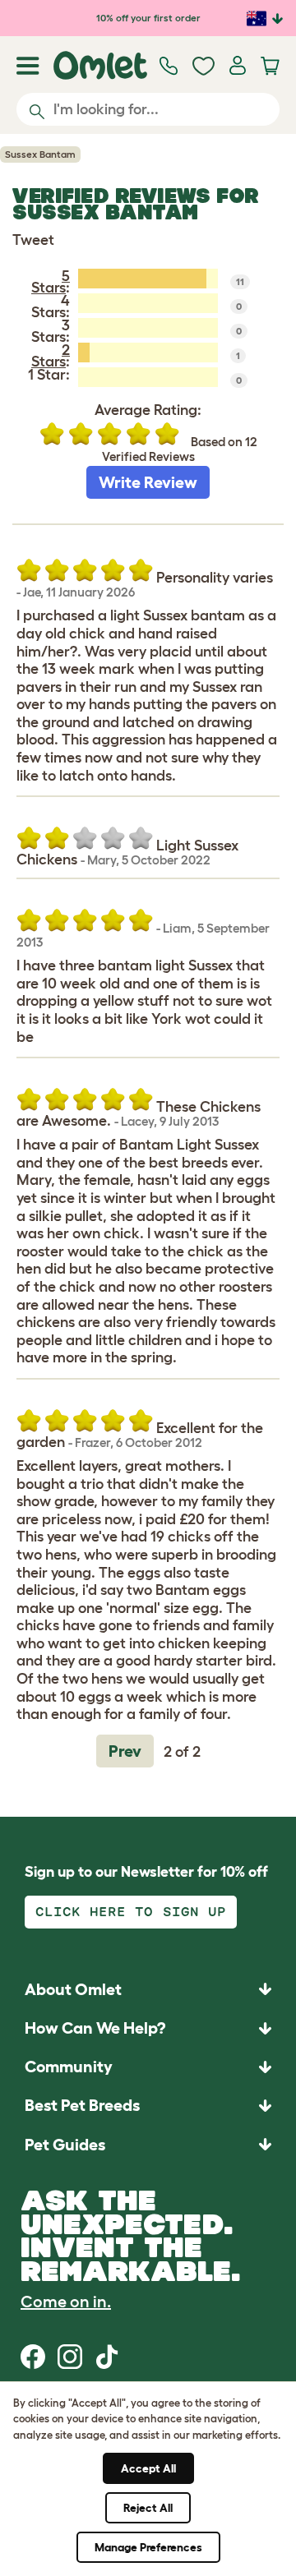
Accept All (148, 2468)
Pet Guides (65, 2145)
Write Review (148, 482)
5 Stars (51, 282)
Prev (125, 1751)
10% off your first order (148, 18)
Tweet (33, 240)
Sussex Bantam (40, 154)
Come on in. (66, 2302)
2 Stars (51, 356)
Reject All (148, 2508)
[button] (148, 2144)
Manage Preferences (148, 2547)
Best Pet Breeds (82, 2105)
